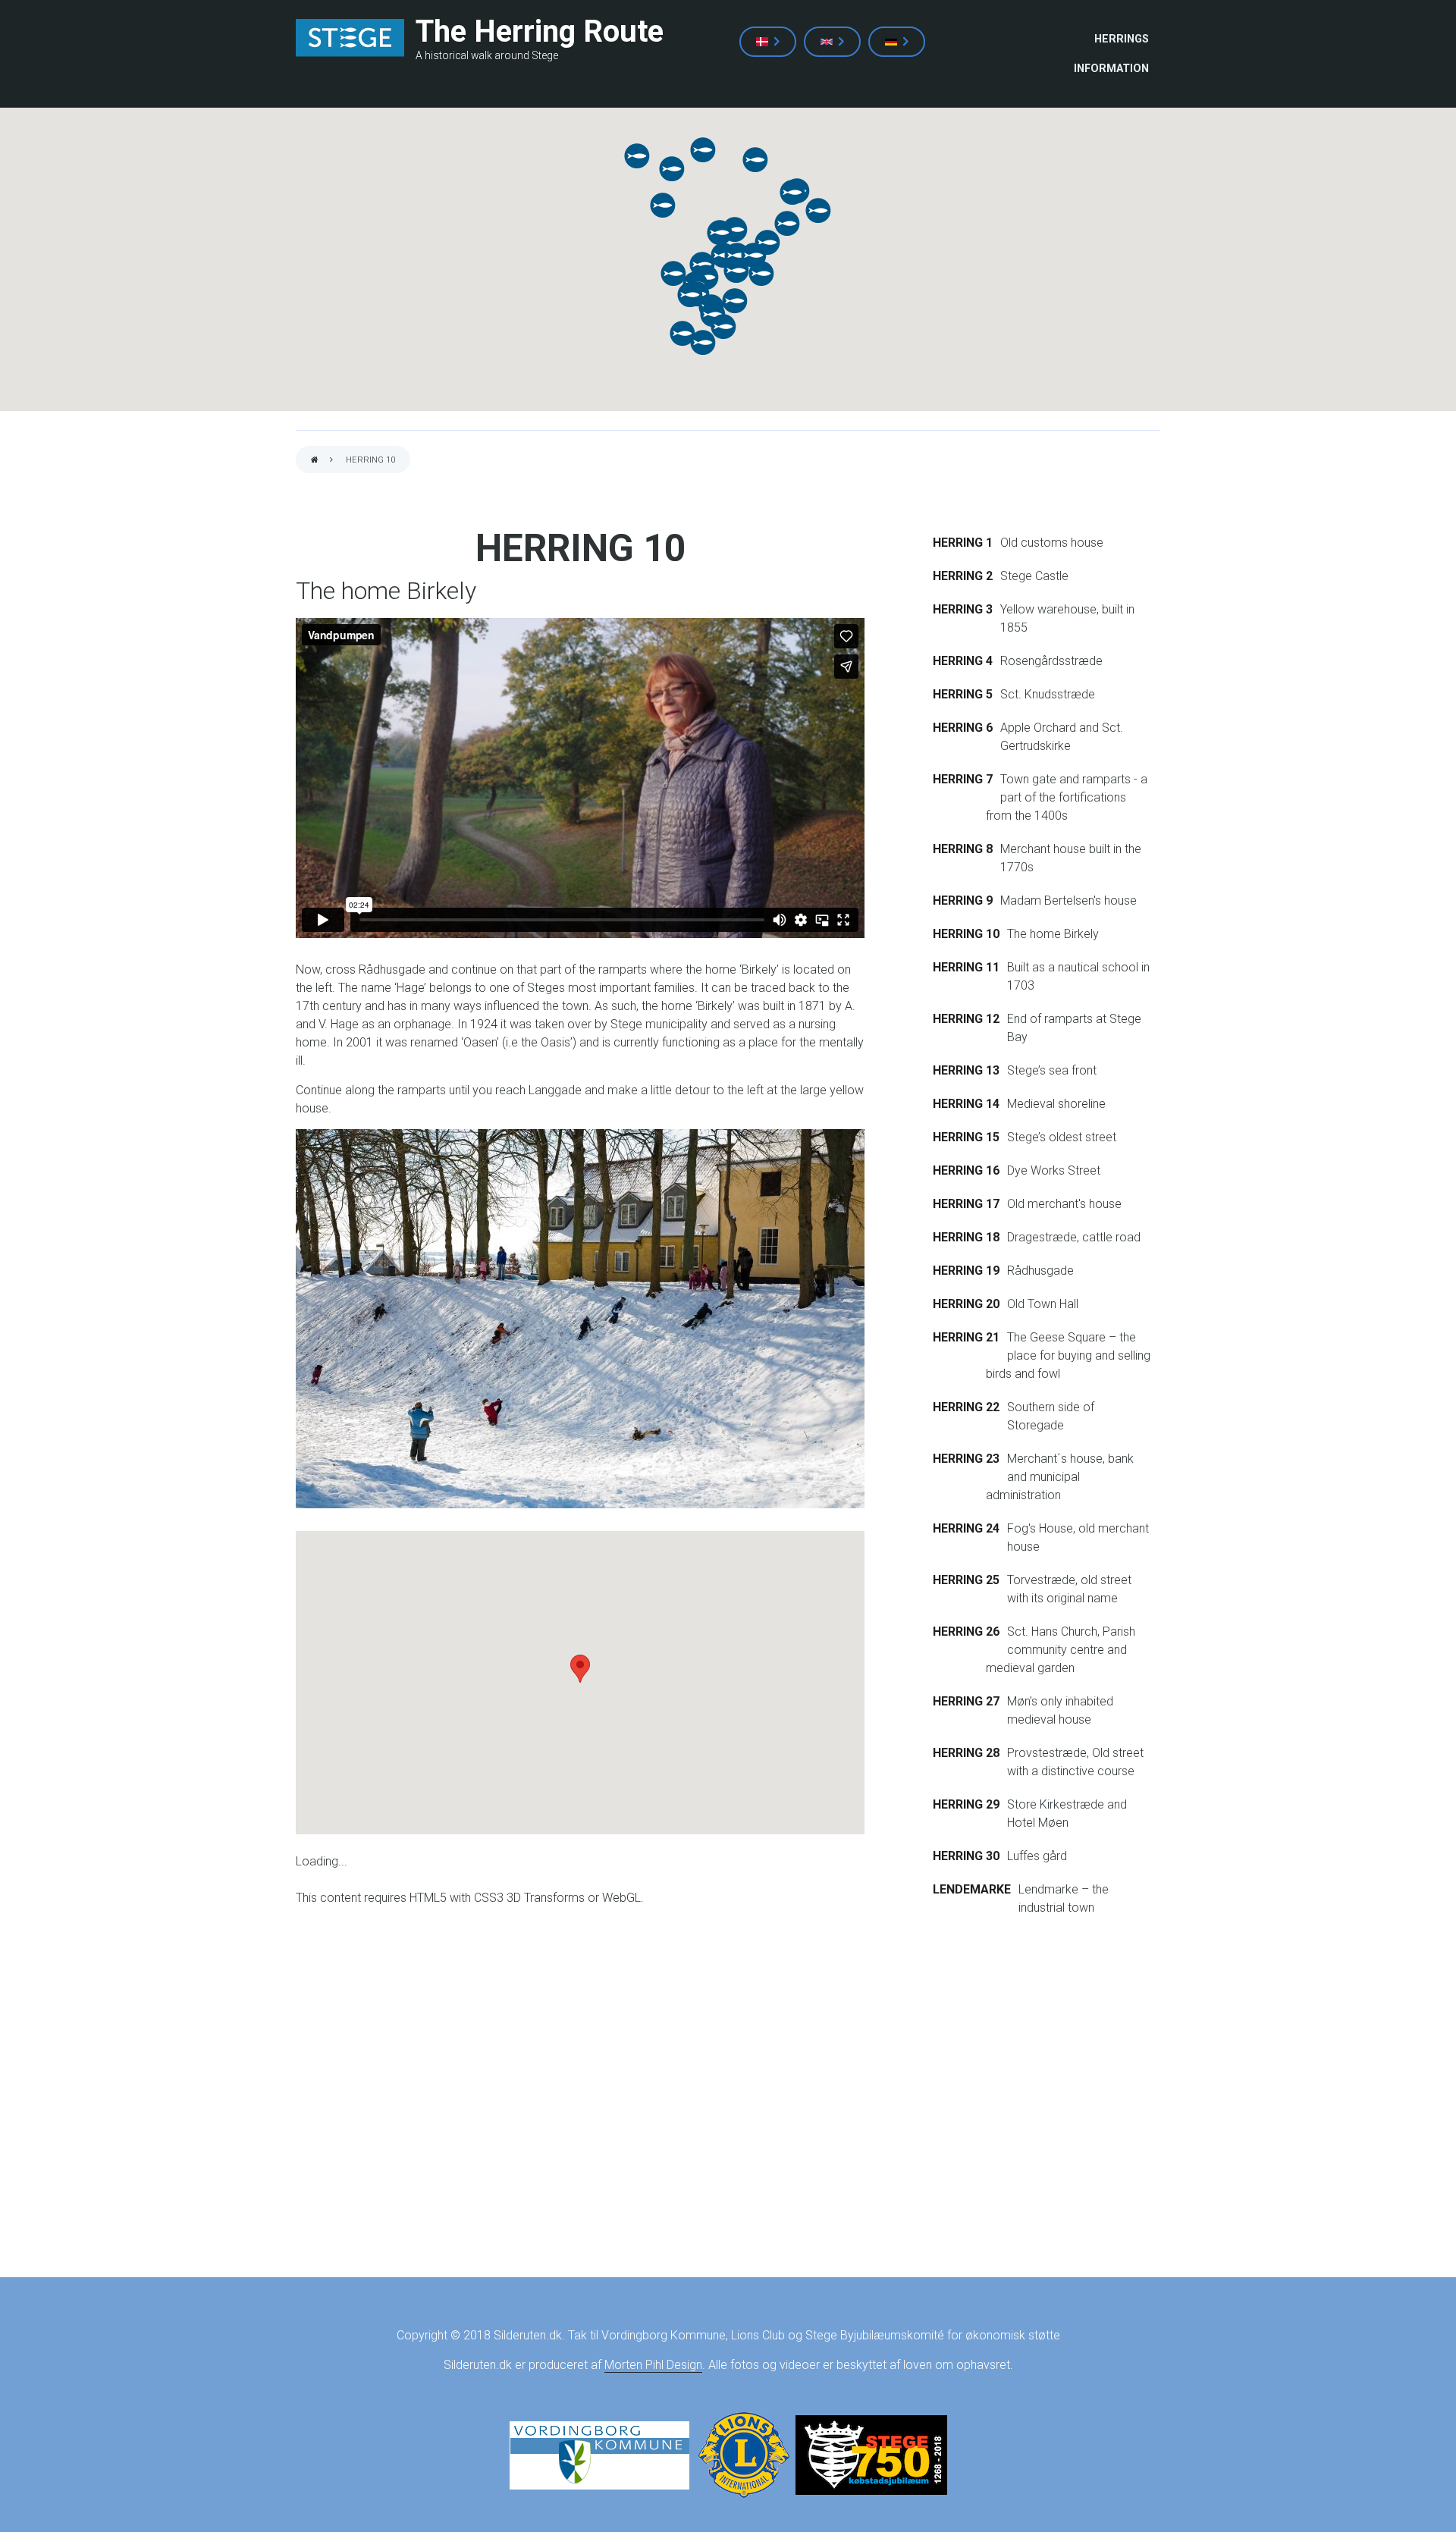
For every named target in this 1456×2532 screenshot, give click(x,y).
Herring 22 (966, 1407)
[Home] (350, 38)
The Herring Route (540, 31)
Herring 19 (966, 1271)
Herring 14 (966, 1104)
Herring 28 (966, 1753)
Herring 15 (966, 1137)
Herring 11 (966, 967)
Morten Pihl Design (653, 2365)
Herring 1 (963, 543)
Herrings (1122, 39)
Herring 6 (963, 728)
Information (1111, 69)
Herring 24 (966, 1528)
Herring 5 (963, 694)
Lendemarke (972, 1889)
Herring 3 (963, 609)
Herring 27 (966, 1701)
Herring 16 (966, 1170)
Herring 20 (966, 1304)
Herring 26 (966, 1632)
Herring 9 (963, 900)
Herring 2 (963, 576)
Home (315, 461)
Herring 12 (966, 1019)
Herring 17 (966, 1204)
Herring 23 (966, 1459)
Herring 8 (963, 849)
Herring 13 (966, 1070)
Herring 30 (966, 1856)
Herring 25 (966, 1580)
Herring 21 (966, 1337)
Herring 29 (966, 1804)
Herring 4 (963, 661)
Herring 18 (966, 1237)
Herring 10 (966, 934)
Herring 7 (963, 779)
